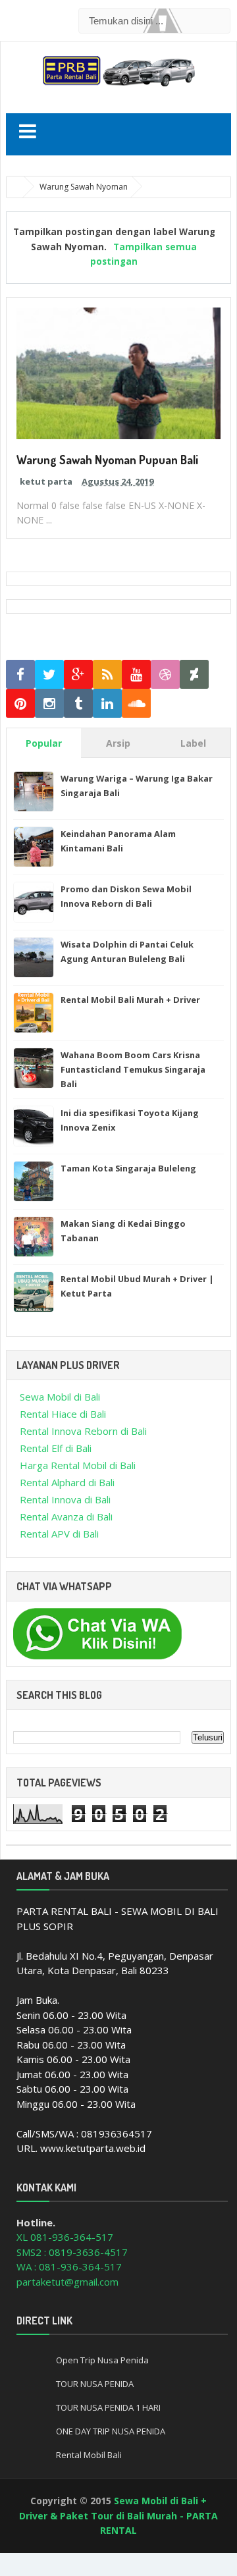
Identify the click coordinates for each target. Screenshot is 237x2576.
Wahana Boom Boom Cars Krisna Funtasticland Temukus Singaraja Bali (133, 1069)
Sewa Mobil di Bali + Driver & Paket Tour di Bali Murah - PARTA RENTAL (118, 2515)
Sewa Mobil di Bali (60, 1397)
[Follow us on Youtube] (136, 675)
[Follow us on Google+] (78, 675)
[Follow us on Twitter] (49, 675)
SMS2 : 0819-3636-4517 (72, 2252)
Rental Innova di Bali (65, 1499)
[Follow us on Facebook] (20, 675)
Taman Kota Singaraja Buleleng (128, 1168)
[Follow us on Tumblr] (78, 704)
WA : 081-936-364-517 (69, 2267)
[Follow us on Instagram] (49, 704)
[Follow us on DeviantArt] (194, 675)
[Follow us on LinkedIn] (107, 704)
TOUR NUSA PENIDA (95, 2384)
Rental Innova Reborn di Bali (83, 1431)
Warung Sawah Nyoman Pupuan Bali (107, 460)
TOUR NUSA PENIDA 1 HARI (108, 2407)
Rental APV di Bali (59, 1534)
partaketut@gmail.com (67, 2282)
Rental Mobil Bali (89, 2455)
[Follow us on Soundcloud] (136, 704)
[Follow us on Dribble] (165, 675)
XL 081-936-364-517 (65, 2237)
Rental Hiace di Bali (63, 1414)
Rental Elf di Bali (56, 1448)
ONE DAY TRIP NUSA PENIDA (111, 2431)
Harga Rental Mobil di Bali (78, 1465)
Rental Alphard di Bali (67, 1482)
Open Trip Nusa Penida (102, 2360)
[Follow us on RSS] (107, 675)
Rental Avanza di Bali (66, 1516)
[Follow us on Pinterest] (20, 704)
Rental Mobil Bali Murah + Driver (130, 1000)
